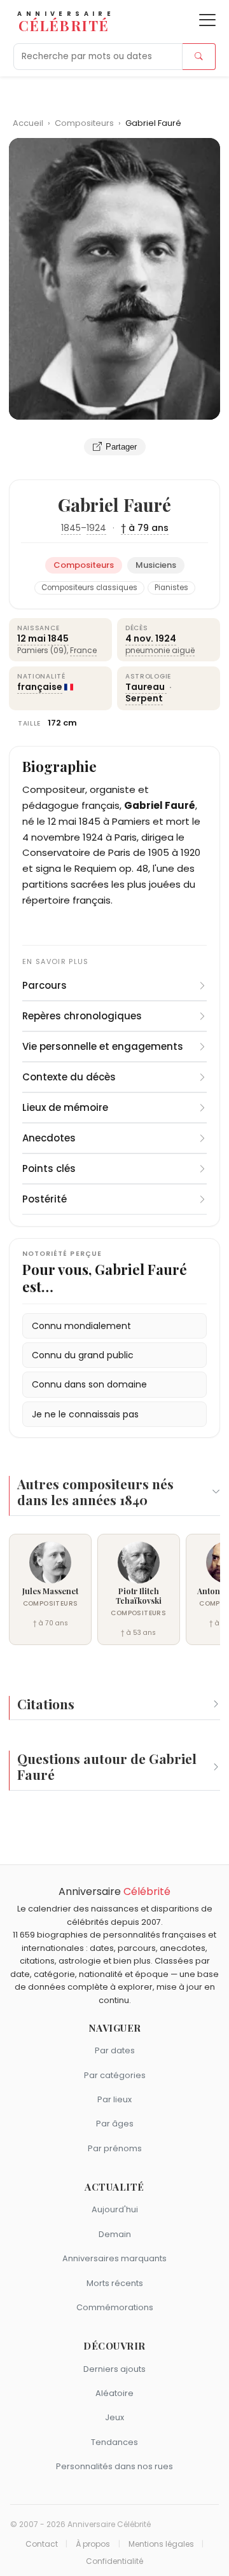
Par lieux (114, 2099)
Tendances (114, 2442)
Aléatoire (114, 2393)
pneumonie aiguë (160, 650)
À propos (93, 2544)
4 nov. (139, 638)
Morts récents (115, 2283)
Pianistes (171, 588)
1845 (71, 528)
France (83, 650)
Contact (42, 2544)
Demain (115, 2234)
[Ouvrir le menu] (207, 20)
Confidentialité (114, 2561)
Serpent (144, 698)
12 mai (31, 638)
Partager (121, 447)
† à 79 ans (145, 528)
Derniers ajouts (114, 2369)
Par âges (115, 2124)
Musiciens (156, 565)
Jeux (114, 2417)
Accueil (28, 123)
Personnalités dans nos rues (114, 2466)
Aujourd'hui (115, 2209)
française (40, 687)
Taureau (146, 687)
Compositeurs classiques (89, 588)
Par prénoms (115, 2148)
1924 (96, 528)
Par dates (115, 2050)
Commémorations (115, 2307)
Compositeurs (85, 123)
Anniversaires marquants (114, 2258)
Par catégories (115, 2075)
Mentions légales (161, 2544)
